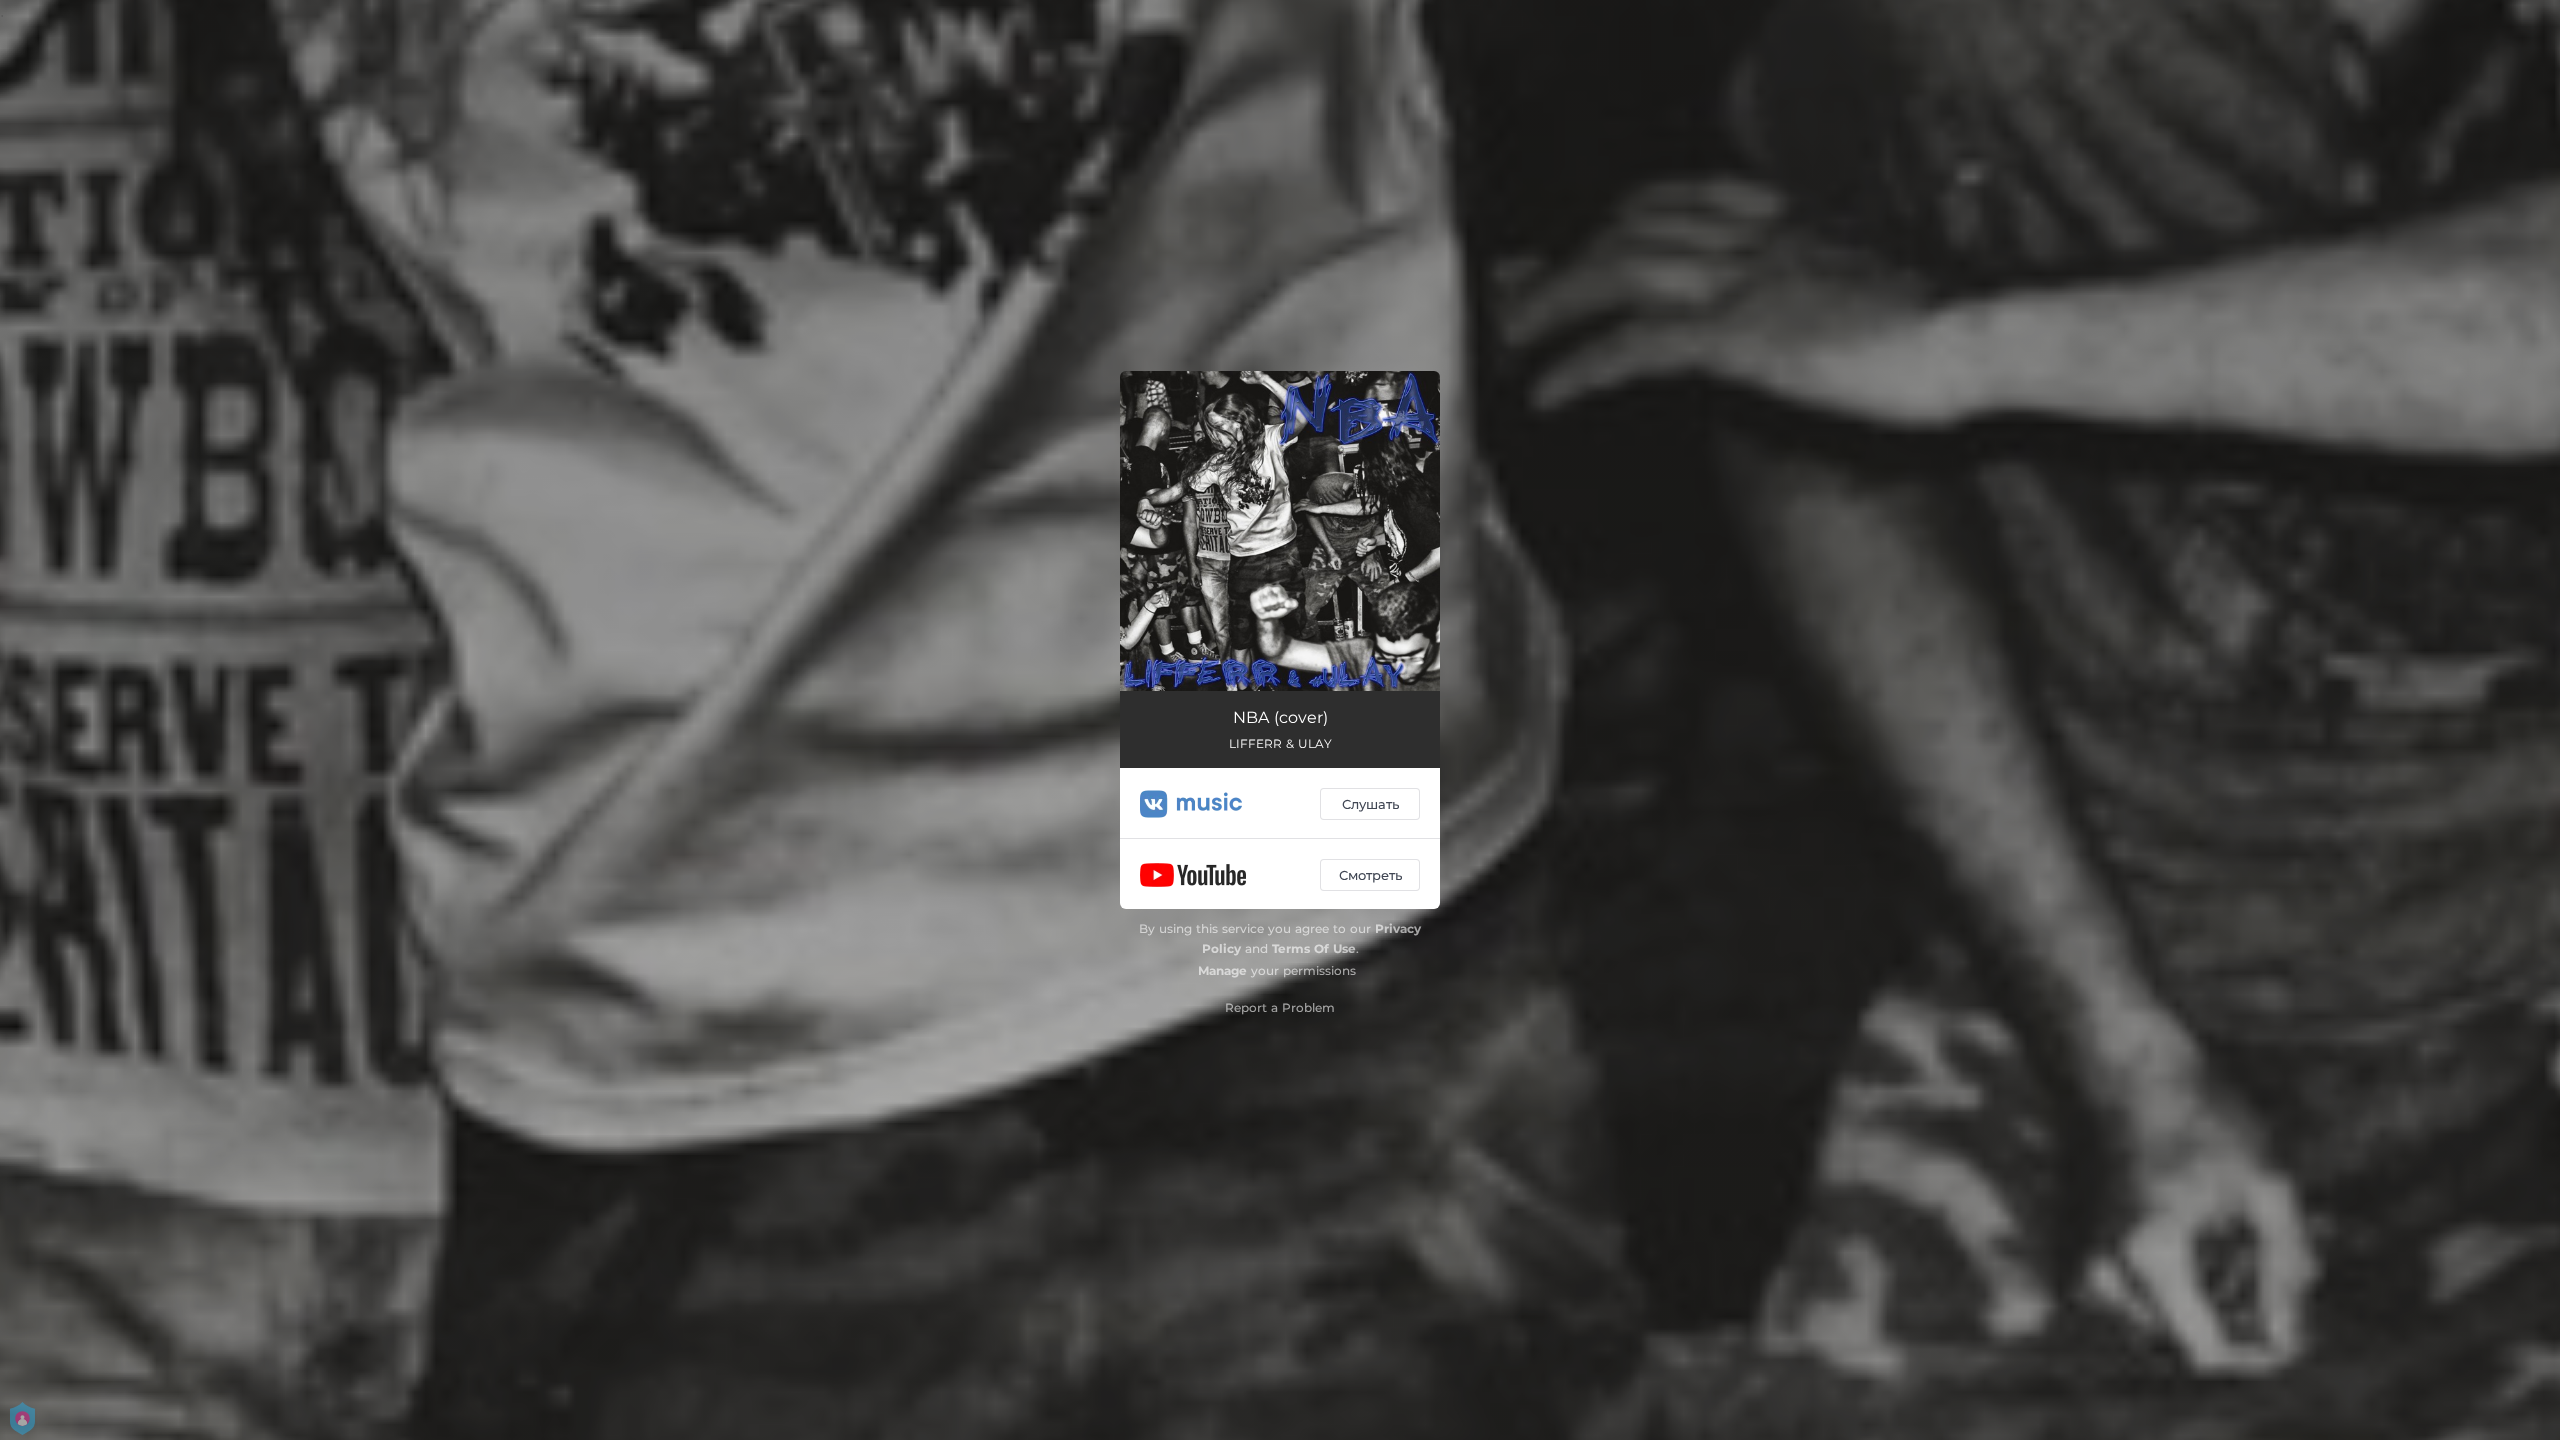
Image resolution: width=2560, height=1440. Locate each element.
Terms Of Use (1314, 948)
